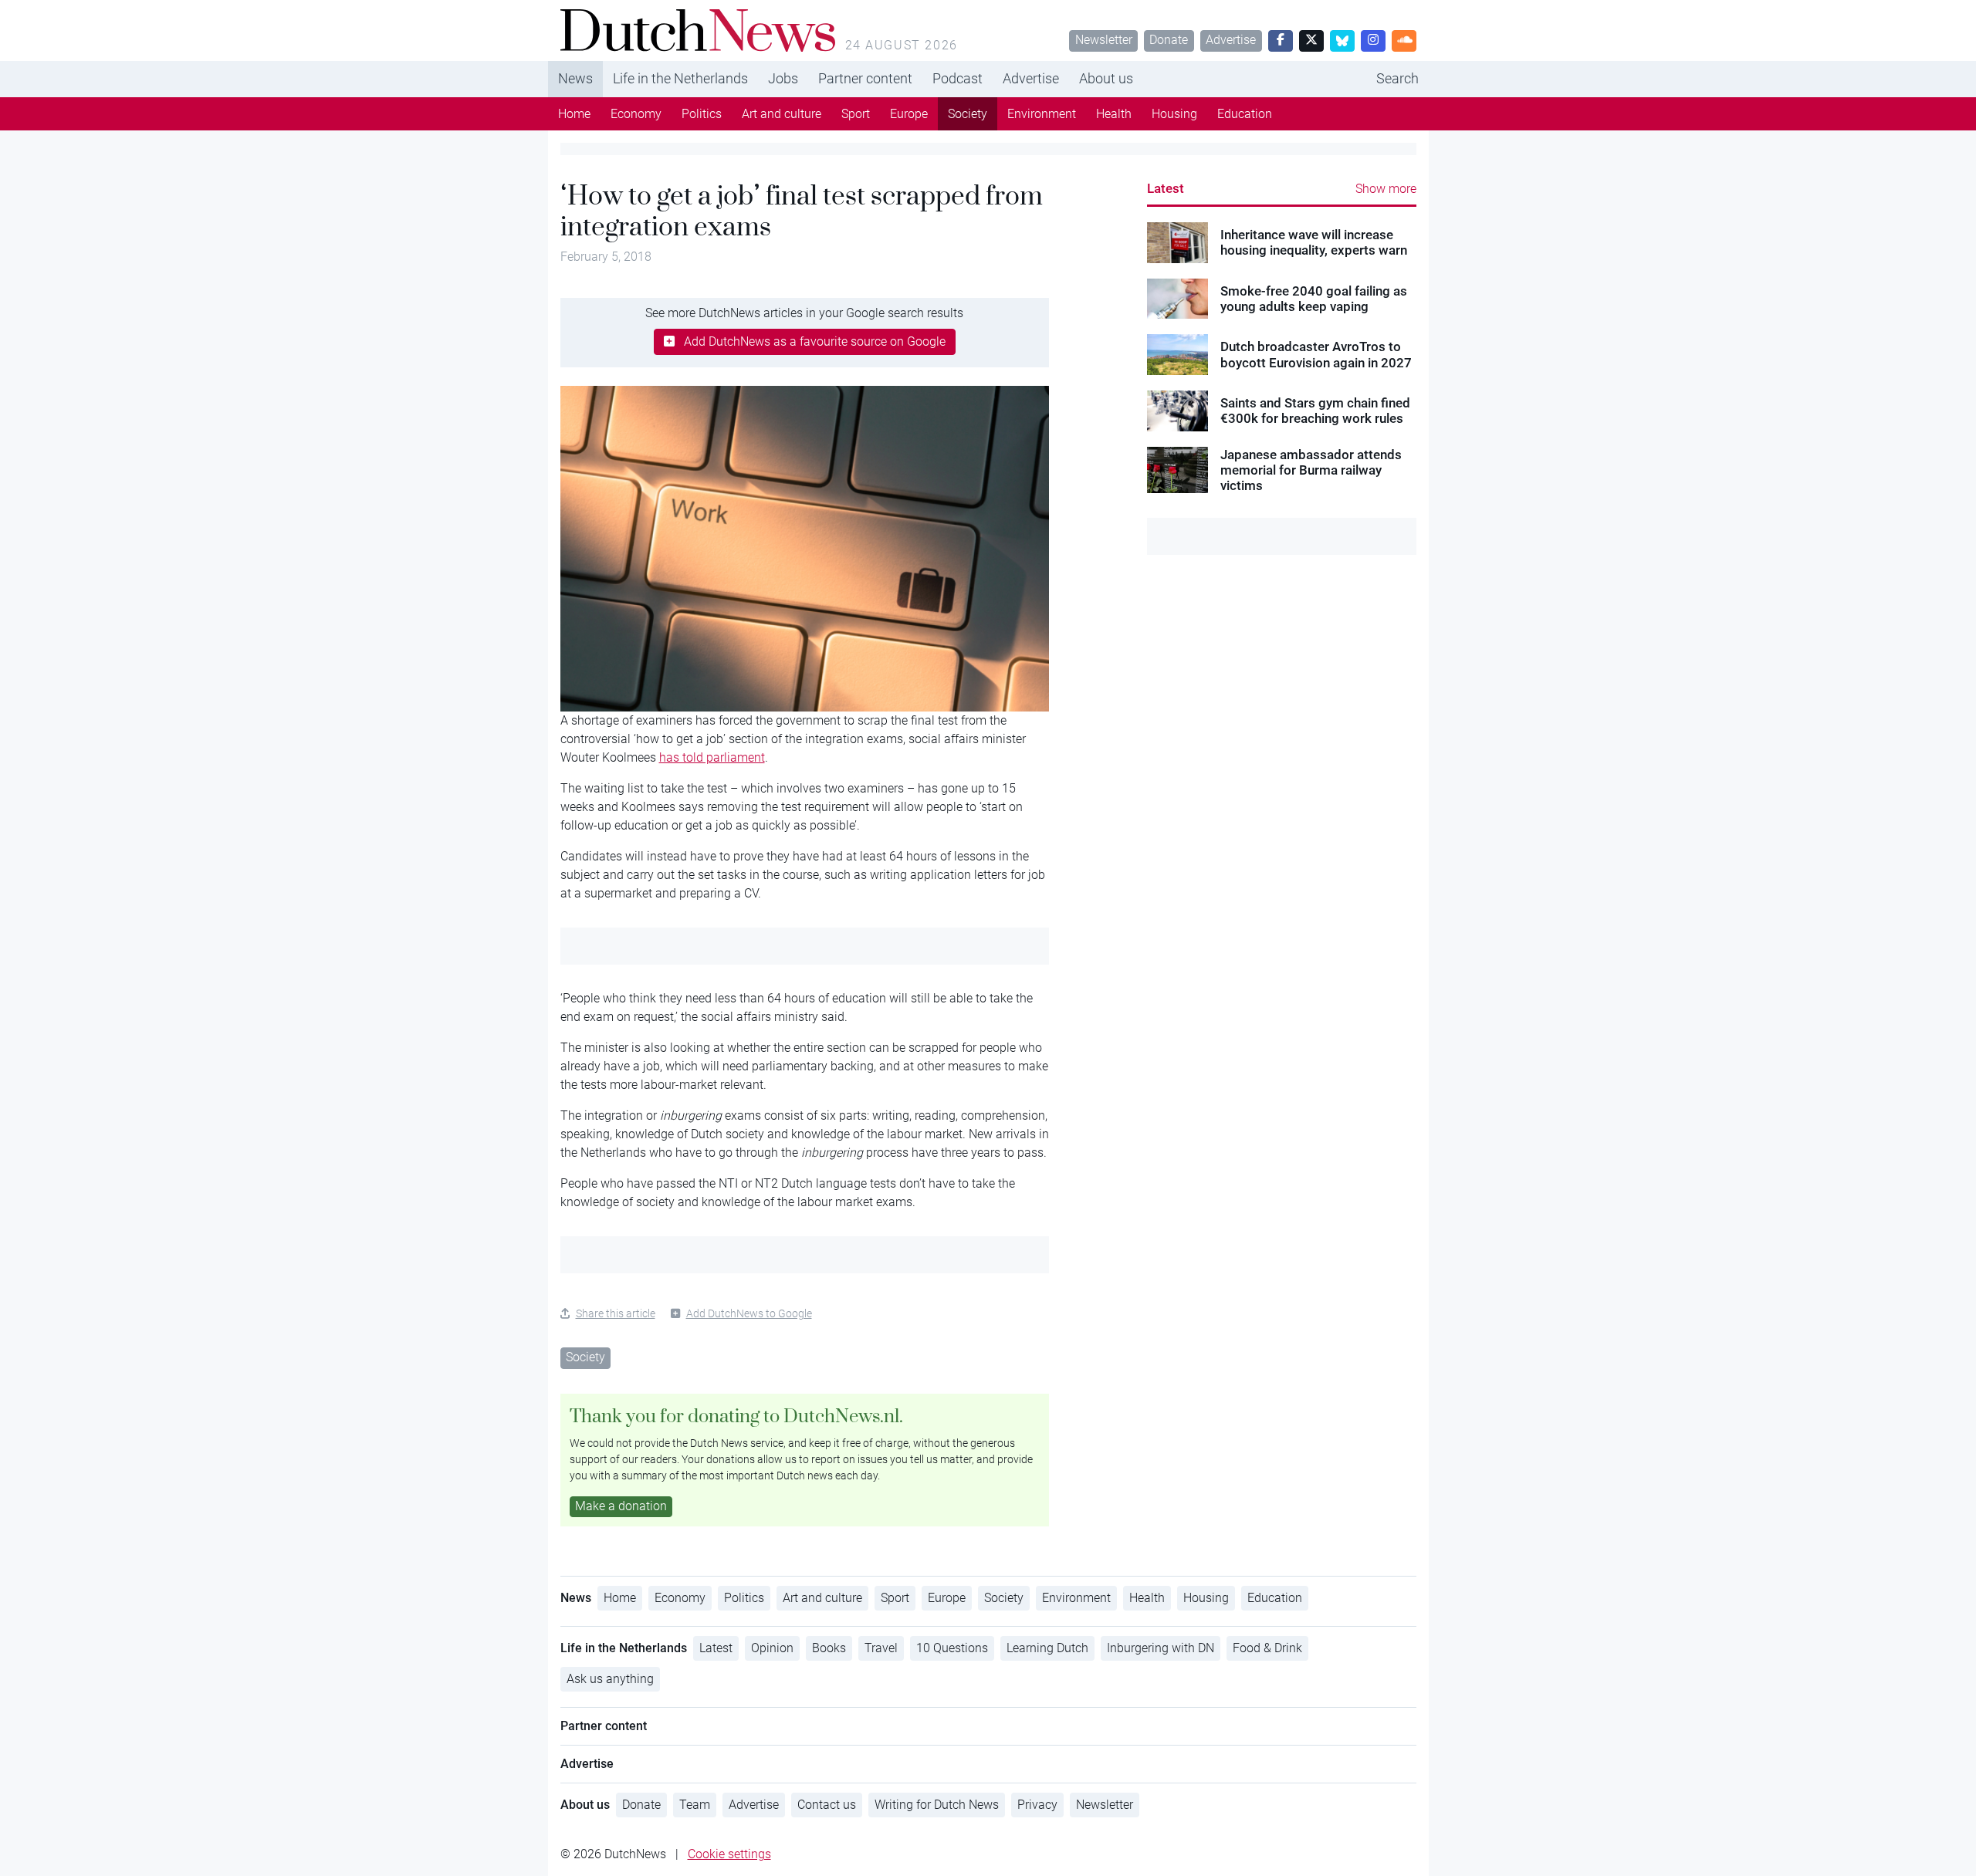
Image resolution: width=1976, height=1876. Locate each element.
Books (829, 1648)
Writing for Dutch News (937, 1805)
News (575, 78)
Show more (1386, 189)
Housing (1174, 114)
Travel (881, 1648)
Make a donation (621, 1506)
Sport (856, 114)
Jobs (783, 78)
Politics (702, 114)
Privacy (1037, 1805)
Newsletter (1104, 40)
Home (574, 114)
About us (1106, 78)
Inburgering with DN (1161, 1648)
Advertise (1231, 40)
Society (968, 114)
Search (1397, 78)
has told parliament (712, 757)
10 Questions (952, 1648)
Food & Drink (1267, 1648)
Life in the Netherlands (680, 78)
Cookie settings (729, 1854)
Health (1114, 114)
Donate (1169, 40)
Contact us (827, 1805)
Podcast (958, 78)
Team (695, 1805)
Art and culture (782, 114)
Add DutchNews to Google (749, 1313)
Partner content (865, 78)
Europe (909, 114)
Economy (636, 114)
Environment (1042, 114)
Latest (1166, 188)
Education (1245, 114)
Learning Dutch (1047, 1648)
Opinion (772, 1648)
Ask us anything (610, 1679)
